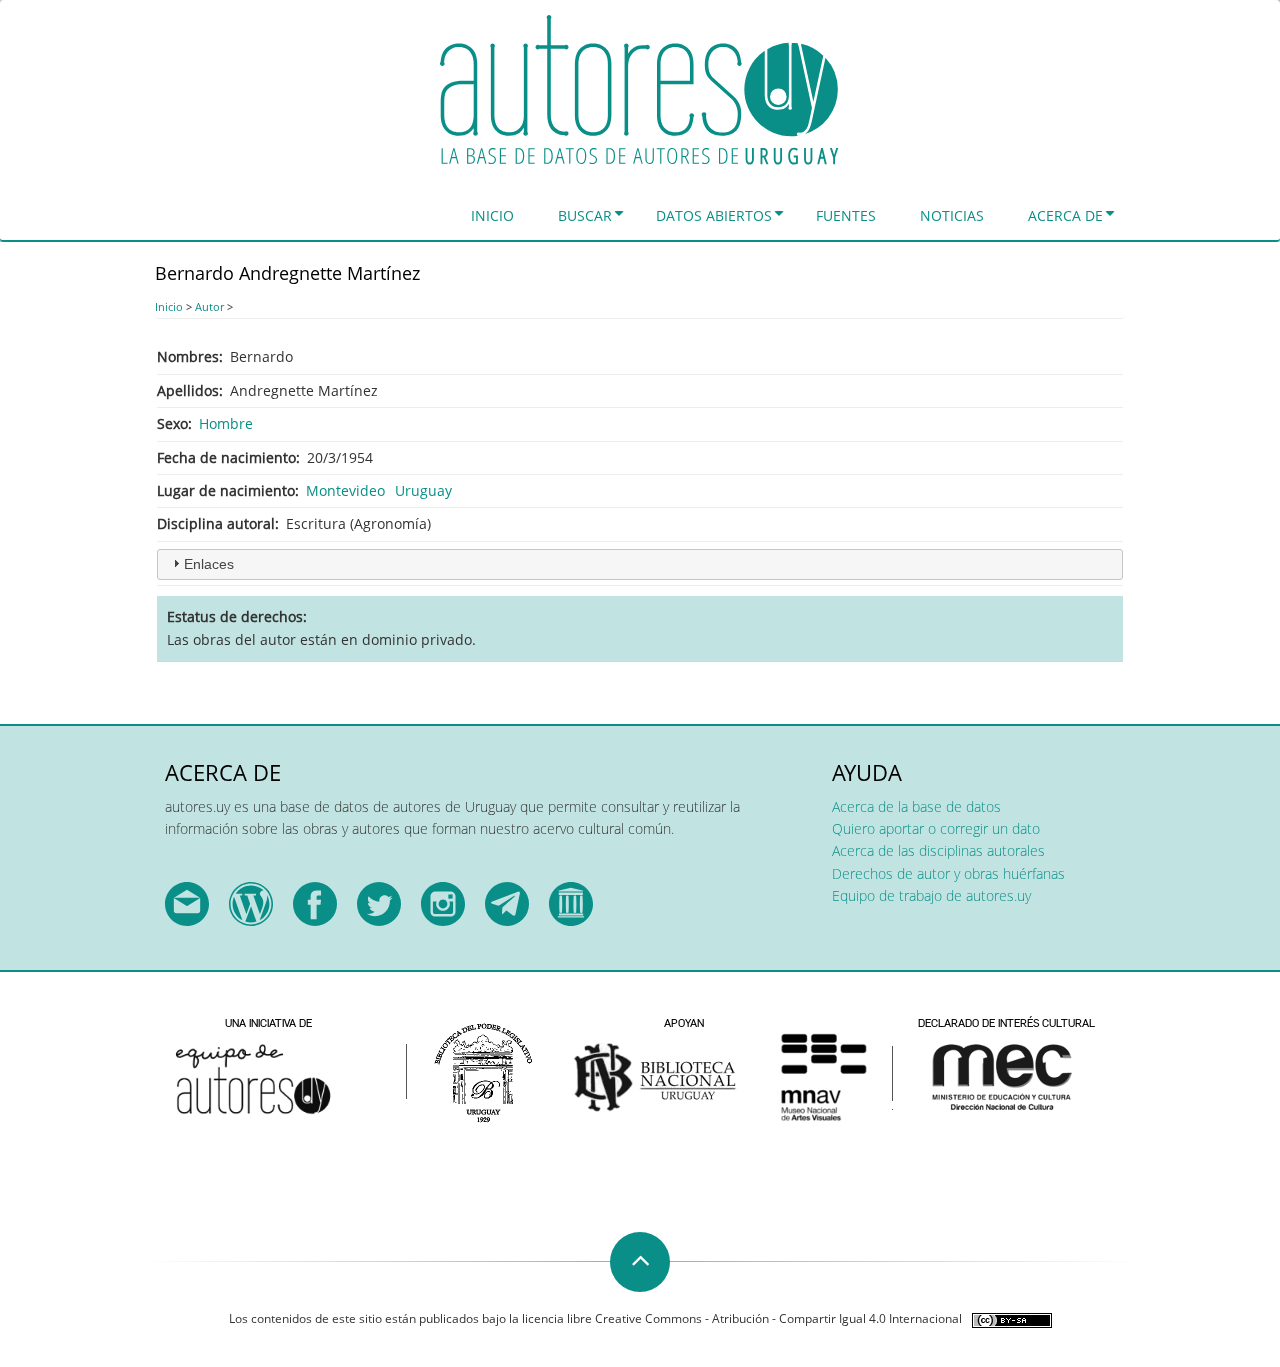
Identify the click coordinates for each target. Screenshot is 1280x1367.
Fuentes (846, 215)
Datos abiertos (714, 215)
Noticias (952, 215)
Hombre (226, 423)
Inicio (492, 215)
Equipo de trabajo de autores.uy (931, 895)
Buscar (585, 215)
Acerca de (1065, 215)
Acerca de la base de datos (916, 806)
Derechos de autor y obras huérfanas (948, 873)
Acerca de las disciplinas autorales (938, 850)
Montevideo (345, 490)
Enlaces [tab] (209, 564)
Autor (209, 306)
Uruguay (423, 490)
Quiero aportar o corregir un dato (936, 828)
